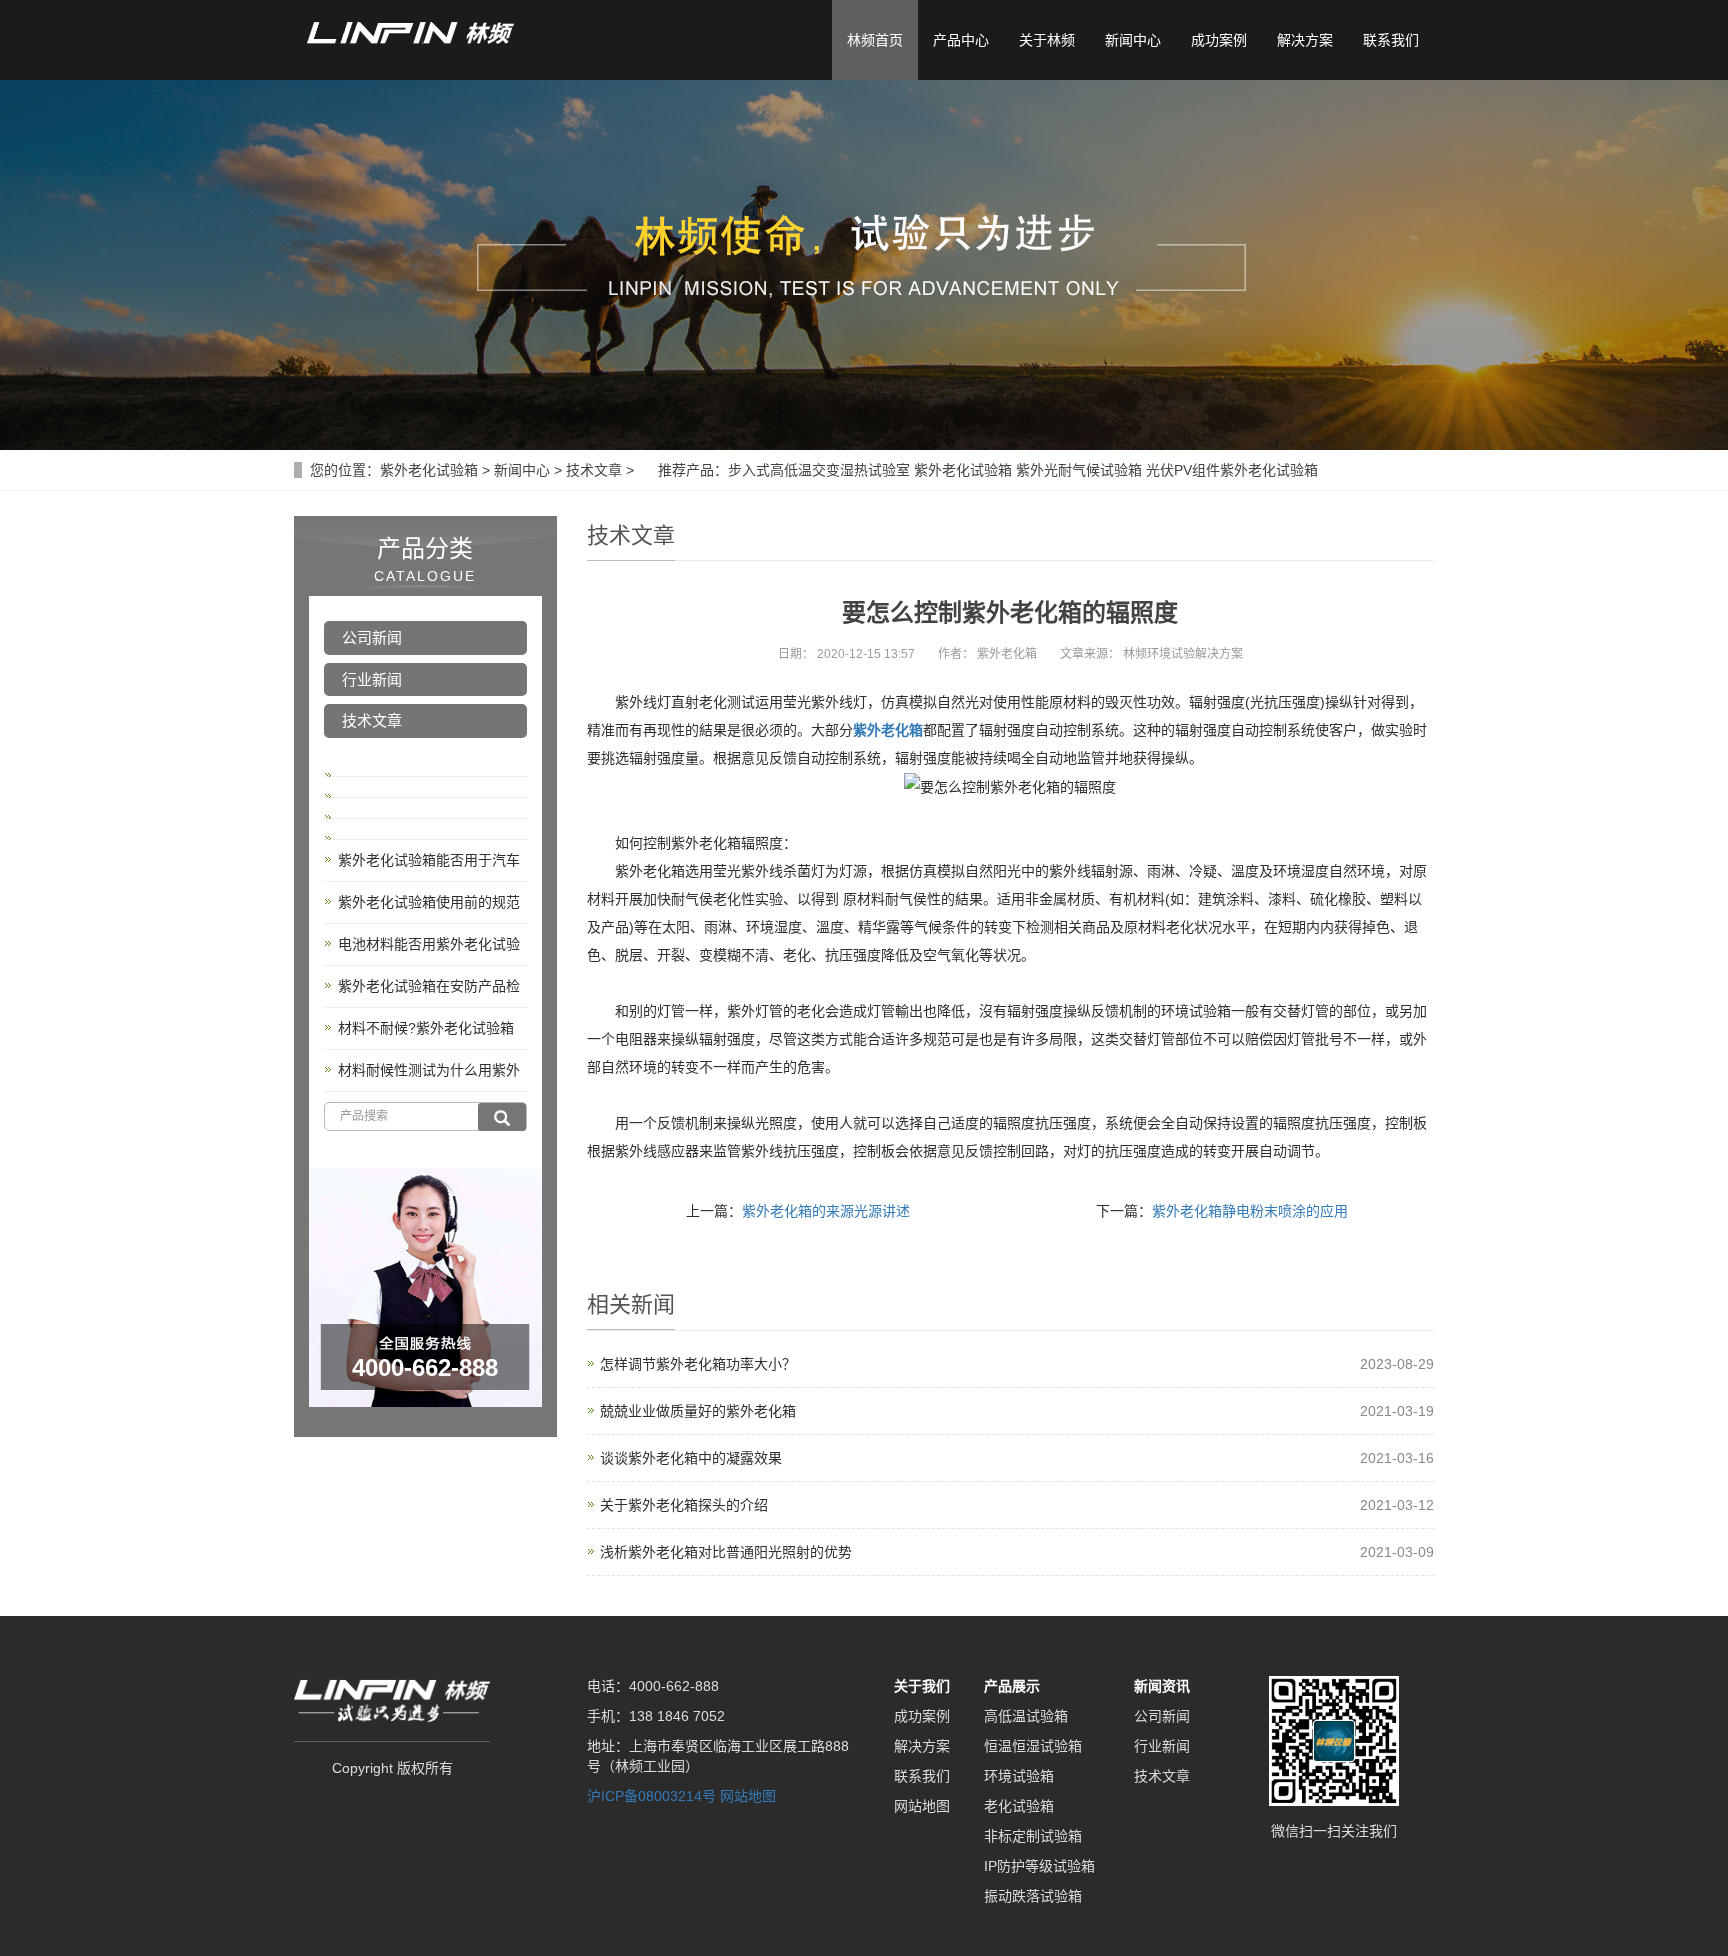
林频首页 (875, 40)
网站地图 (748, 1796)
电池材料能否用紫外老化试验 (429, 944)
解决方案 (1305, 40)
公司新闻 (372, 637)
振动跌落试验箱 (1033, 1896)
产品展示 (1012, 1686)
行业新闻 (372, 679)
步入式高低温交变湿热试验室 (819, 470)
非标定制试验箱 (1033, 1836)
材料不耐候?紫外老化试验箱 (426, 1028)
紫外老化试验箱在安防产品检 (429, 986)
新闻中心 (1133, 40)
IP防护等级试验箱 (1039, 1866)
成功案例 (1219, 40)
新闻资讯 (1162, 1686)
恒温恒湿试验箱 (1033, 1746)
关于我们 (922, 1686)
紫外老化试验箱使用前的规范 (429, 902)
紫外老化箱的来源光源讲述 (826, 1211)
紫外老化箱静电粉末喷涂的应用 (1250, 1211)
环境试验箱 (1019, 1776)
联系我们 (1391, 40)
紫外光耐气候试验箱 (1079, 470)
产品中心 (961, 40)
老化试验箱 (1019, 1806)
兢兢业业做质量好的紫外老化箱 (698, 1411)
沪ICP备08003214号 (651, 1796)
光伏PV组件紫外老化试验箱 (1232, 470)
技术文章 (594, 470)
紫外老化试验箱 (429, 470)
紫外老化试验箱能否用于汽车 (429, 860)
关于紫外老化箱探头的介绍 (684, 1505)
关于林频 (1047, 40)
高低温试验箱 (1026, 1716)
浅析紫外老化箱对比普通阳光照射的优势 (726, 1552)
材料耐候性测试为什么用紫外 (429, 1070)
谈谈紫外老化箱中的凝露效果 (691, 1458)
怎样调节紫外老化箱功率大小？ (698, 1364)
